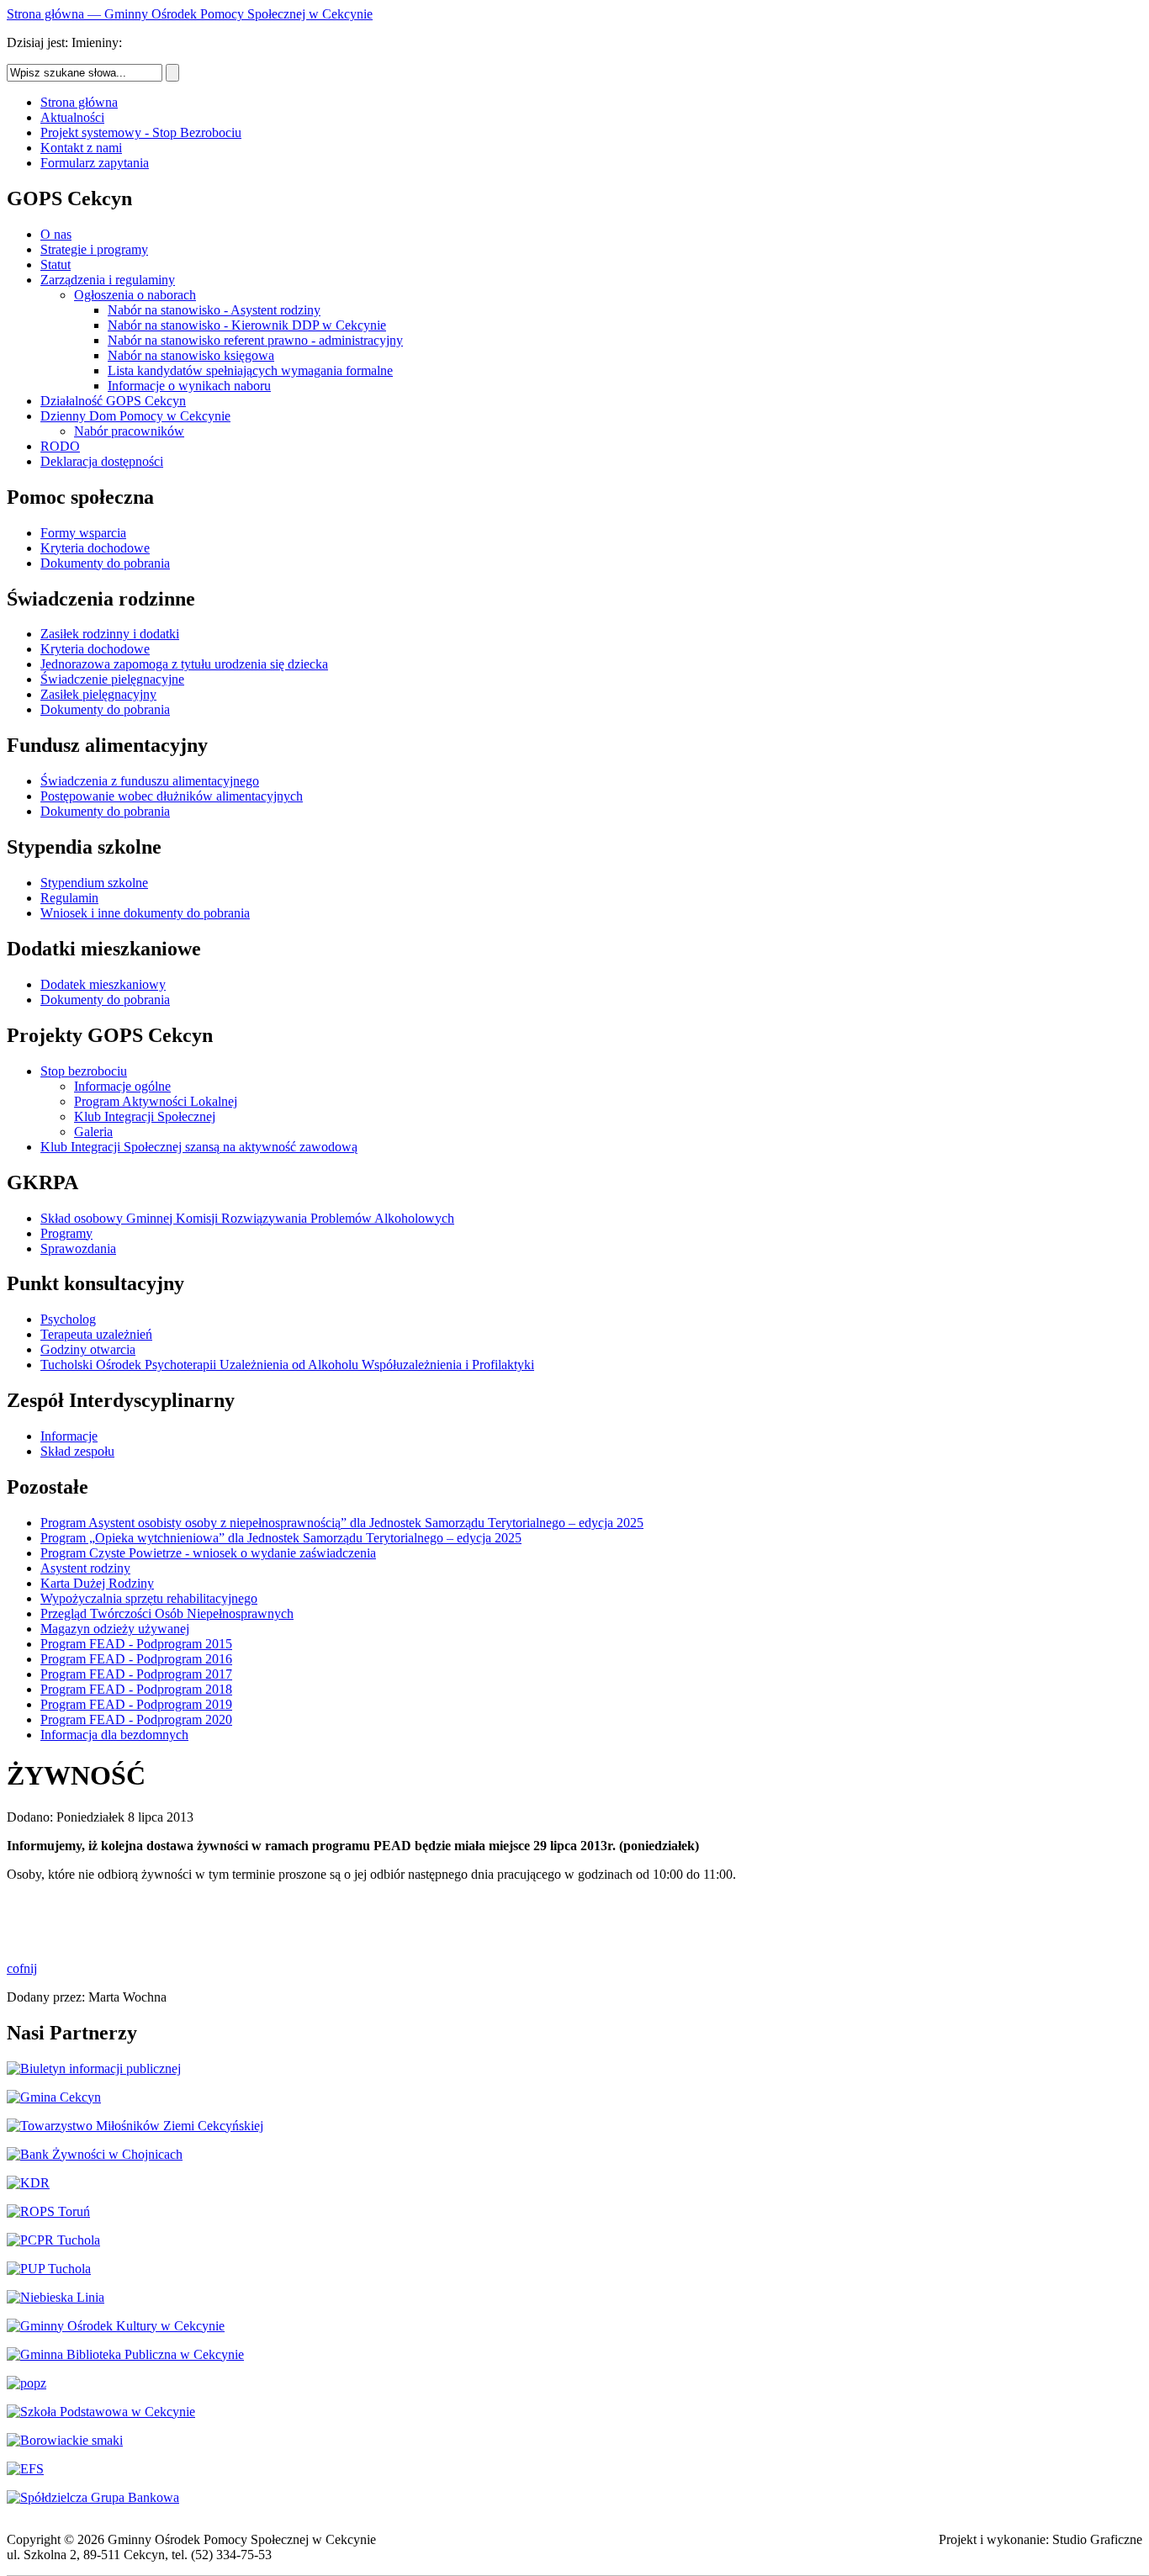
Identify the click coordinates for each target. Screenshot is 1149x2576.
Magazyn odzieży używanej (115, 1629)
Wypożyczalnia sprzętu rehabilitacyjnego (149, 1598)
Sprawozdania (78, 1248)
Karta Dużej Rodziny (97, 1583)
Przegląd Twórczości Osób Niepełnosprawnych (167, 1613)
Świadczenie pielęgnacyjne (112, 679)
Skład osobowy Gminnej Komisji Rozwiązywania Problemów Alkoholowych (247, 1218)
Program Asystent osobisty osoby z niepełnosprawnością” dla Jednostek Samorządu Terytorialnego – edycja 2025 (342, 1523)
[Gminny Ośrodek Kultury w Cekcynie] (116, 2326)
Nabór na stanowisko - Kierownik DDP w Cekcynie (247, 325)
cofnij (22, 1968)
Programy (66, 1233)
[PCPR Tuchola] (53, 2240)
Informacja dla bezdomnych (114, 1735)
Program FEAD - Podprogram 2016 (136, 1659)
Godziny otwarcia (88, 1349)
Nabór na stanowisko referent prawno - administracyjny (255, 340)
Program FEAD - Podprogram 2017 (136, 1674)
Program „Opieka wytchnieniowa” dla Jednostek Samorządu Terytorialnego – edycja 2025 (281, 1538)
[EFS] (25, 2469)
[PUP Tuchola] (49, 2269)
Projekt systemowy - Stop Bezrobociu (141, 132)
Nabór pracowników (129, 431)
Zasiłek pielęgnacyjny (98, 694)
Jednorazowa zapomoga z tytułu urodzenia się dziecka (184, 664)
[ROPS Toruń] (48, 2211)
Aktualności (72, 117)
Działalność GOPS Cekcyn (113, 401)
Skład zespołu (77, 1451)
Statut (56, 264)
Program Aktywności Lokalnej (156, 1101)
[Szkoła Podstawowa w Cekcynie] (101, 2412)
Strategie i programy (94, 249)
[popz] (26, 2383)
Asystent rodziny (85, 1568)
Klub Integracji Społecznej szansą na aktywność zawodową (199, 1147)
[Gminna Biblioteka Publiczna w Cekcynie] (125, 2354)
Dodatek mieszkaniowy (103, 984)
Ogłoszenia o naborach (135, 295)
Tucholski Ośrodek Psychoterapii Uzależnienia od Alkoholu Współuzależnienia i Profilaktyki (287, 1365)
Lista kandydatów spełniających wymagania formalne (250, 370)
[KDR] (28, 2183)
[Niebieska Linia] (56, 2297)
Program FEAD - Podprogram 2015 (136, 1644)
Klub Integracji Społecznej (145, 1116)
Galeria (93, 1132)
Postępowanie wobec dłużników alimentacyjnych (172, 796)
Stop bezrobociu (84, 1071)
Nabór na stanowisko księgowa (191, 355)
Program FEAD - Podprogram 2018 (136, 1689)
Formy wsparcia (83, 533)
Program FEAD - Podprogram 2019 (136, 1704)
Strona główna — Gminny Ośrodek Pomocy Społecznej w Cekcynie (190, 14)
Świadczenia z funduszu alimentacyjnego (150, 781)
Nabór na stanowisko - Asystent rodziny (214, 310)
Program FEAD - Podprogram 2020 (136, 1719)
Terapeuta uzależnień (96, 1334)
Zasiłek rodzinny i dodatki (110, 634)
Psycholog (68, 1319)
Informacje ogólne (122, 1086)
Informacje (69, 1436)
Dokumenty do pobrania (105, 563)
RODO (60, 446)
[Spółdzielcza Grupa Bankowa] (93, 2497)
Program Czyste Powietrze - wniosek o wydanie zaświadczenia (208, 1553)
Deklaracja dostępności (102, 461)
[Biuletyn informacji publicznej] (94, 2068)
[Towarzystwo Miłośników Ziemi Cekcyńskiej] (135, 2126)
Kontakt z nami (81, 148)
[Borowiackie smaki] (65, 2440)
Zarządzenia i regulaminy (108, 280)
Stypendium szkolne (94, 883)
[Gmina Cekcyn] (54, 2097)
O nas (56, 234)
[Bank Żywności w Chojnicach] (95, 2154)
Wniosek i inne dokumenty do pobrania (145, 913)
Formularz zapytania (95, 163)
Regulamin (69, 898)
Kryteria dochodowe (95, 548)
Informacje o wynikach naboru (189, 386)
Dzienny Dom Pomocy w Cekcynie (135, 416)
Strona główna (79, 102)
